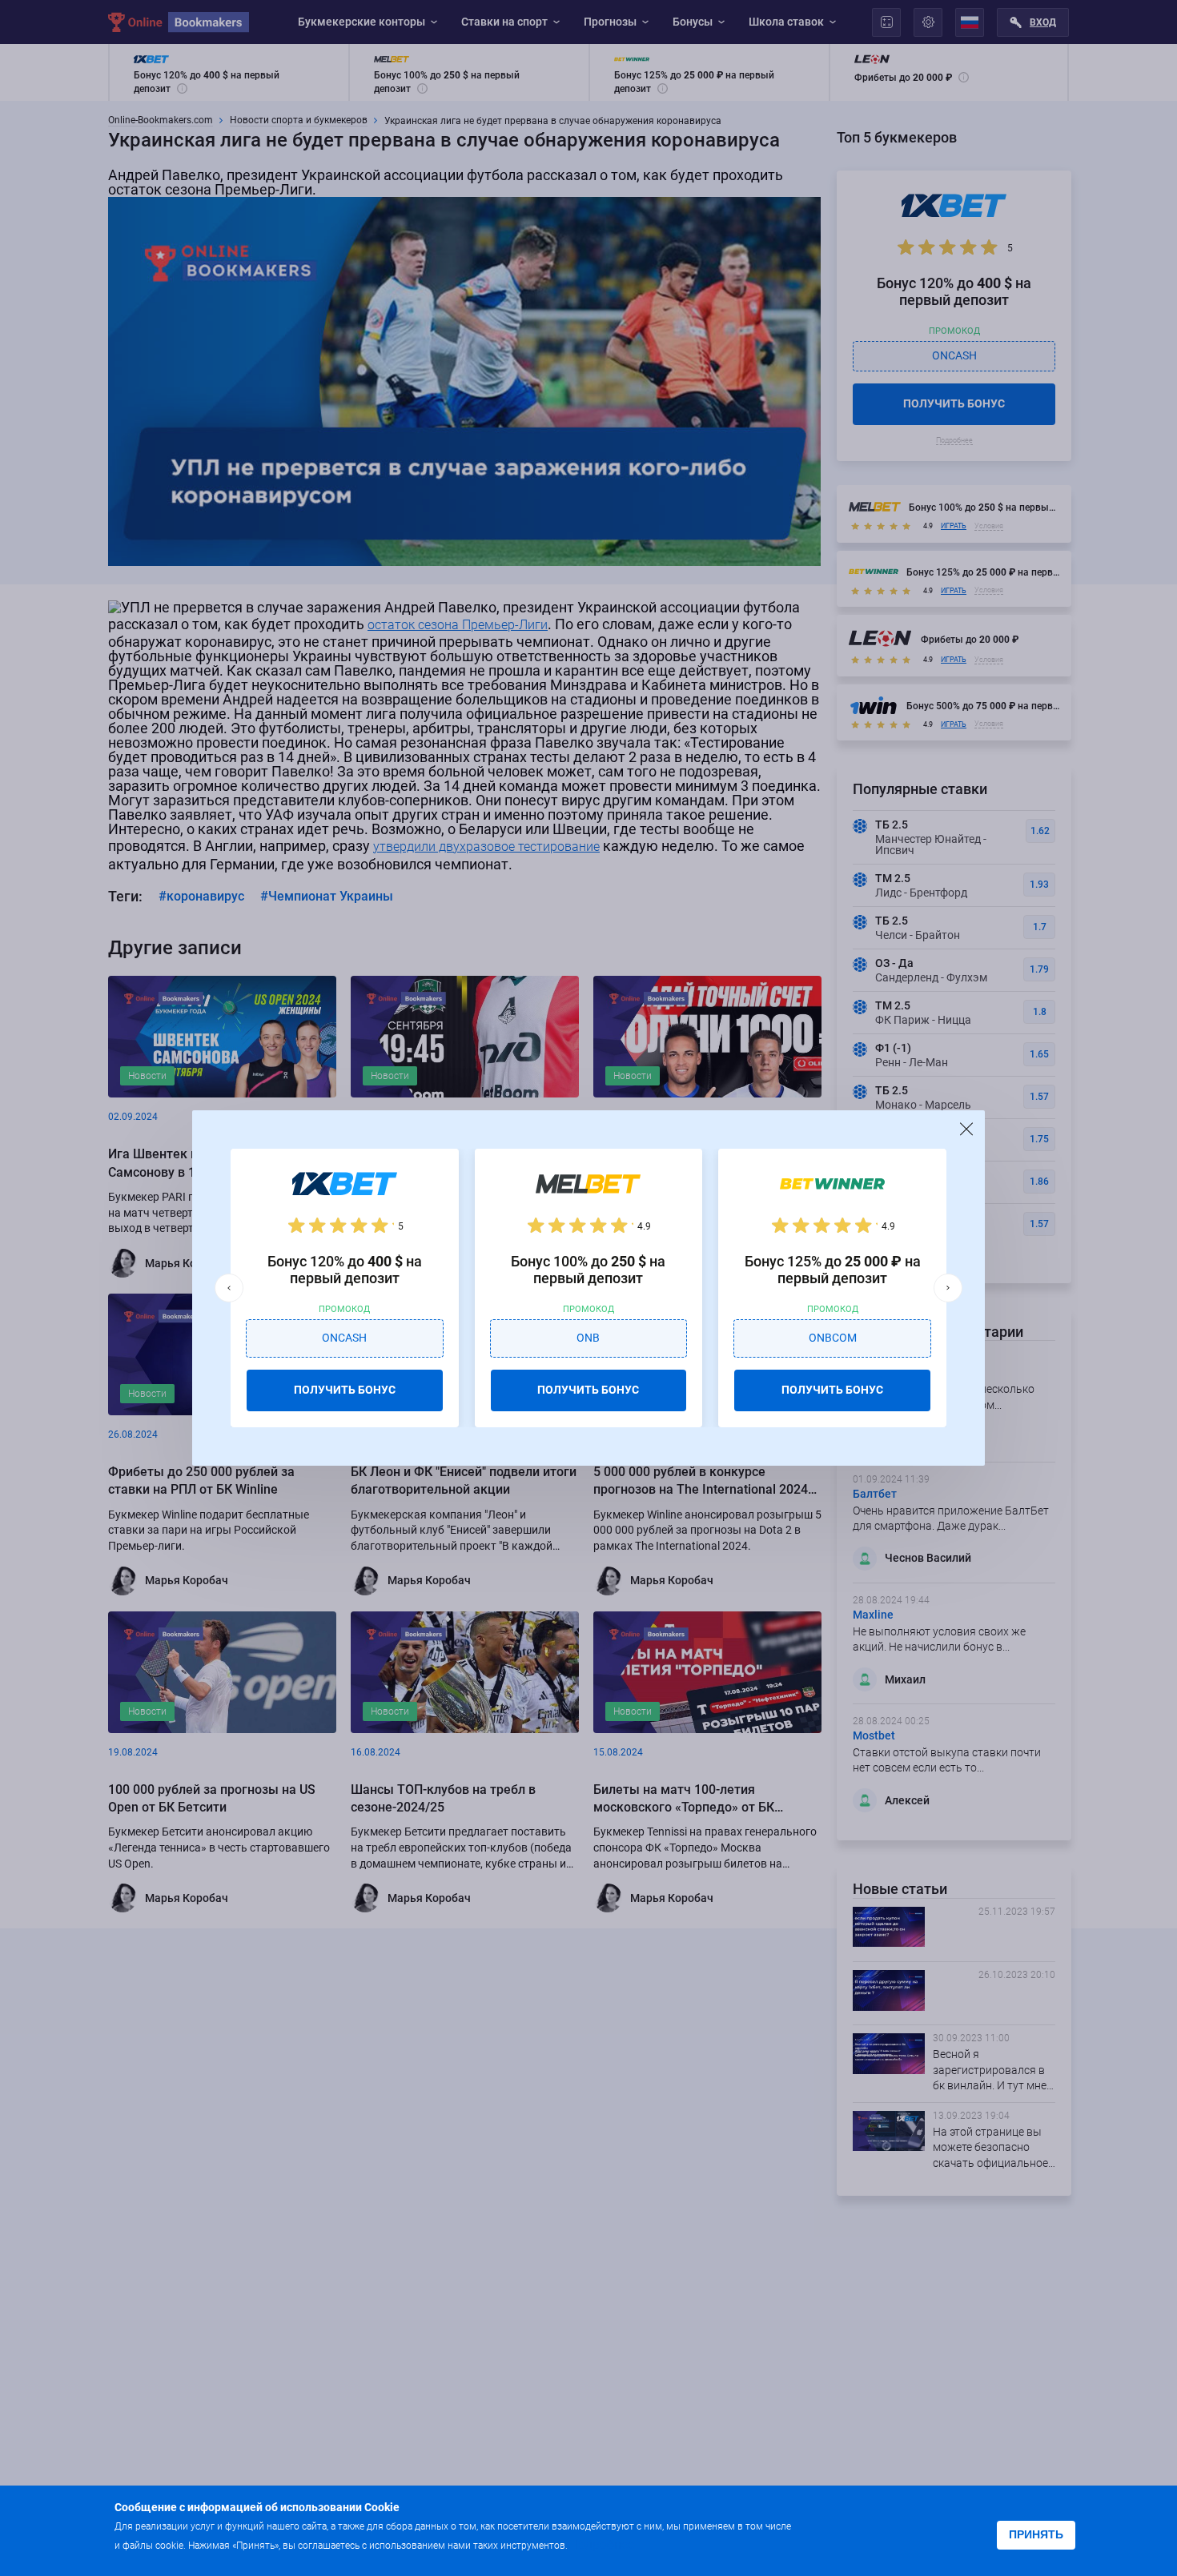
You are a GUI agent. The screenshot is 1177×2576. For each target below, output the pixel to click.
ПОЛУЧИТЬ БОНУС (345, 1390)
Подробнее (602, 2544)
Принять (1036, 2534)
